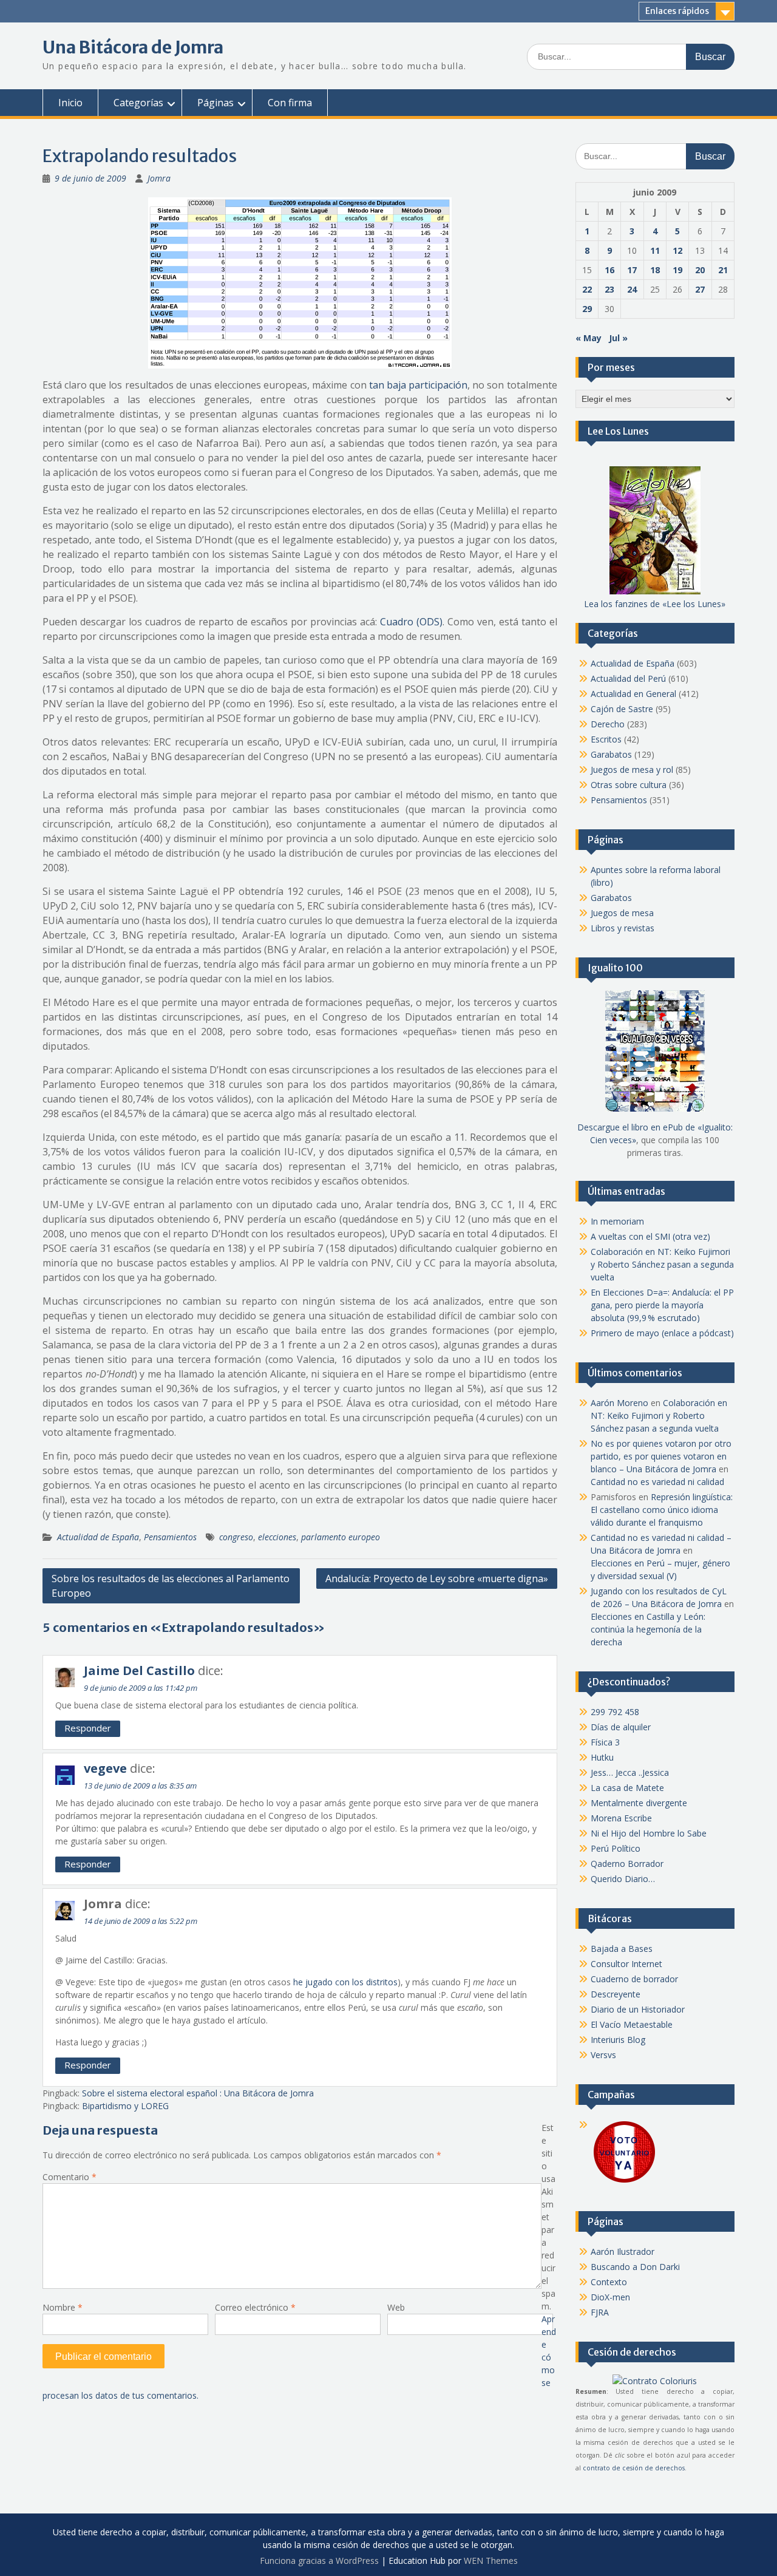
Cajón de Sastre (622, 709)
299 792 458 (615, 1712)
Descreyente (616, 1994)
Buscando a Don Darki (635, 2267)
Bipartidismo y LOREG (125, 2106)
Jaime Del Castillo (139, 1670)
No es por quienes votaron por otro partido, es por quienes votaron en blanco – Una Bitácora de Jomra (661, 1456)
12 (677, 250)
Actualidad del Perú (628, 678)
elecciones (277, 1537)
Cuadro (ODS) (411, 622)
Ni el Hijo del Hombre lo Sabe (649, 1833)
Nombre (63, 2307)
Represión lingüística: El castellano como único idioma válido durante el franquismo (662, 1510)
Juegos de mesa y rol (632, 770)
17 (632, 270)
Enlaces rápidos (677, 11)
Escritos (606, 739)
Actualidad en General (633, 694)
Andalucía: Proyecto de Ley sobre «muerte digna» (437, 1579)
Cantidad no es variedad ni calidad (657, 1482)
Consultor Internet (626, 1964)
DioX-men (610, 2297)
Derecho (608, 724)
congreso (236, 1537)
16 (609, 270)
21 (723, 270)
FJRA (600, 2312)
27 (700, 289)
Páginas (215, 103)
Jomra (159, 178)
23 (609, 289)
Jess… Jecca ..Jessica (630, 1772)
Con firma (290, 103)
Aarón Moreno (619, 1403)
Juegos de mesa (622, 913)
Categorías (138, 103)
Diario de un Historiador (638, 2009)
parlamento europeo (341, 1537)
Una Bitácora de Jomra (133, 47)
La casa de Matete (627, 1788)
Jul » (618, 338)
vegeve (105, 1768)
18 (655, 270)
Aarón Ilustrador (623, 2251)
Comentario (70, 2177)
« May (589, 338)
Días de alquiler (621, 1727)
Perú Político (616, 1848)
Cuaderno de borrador (634, 1979)
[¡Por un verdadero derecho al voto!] (624, 2182)
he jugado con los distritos (345, 1982)
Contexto (609, 2282)
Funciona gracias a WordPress (319, 2561)
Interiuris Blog (618, 2040)
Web (396, 2307)
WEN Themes (491, 2561)
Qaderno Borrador (627, 1864)
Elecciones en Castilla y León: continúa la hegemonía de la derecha (648, 1629)
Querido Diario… (623, 1879)
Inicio (70, 103)
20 (700, 270)
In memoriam (617, 1221)
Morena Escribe (621, 1818)
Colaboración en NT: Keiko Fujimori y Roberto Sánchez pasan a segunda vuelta (662, 1264)
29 (587, 309)
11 (655, 250)
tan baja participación (418, 385)
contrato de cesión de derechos (634, 2468)
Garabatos (611, 754)
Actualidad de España (98, 1537)
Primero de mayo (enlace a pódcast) (662, 1333)
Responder (88, 1728)
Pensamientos (170, 1537)
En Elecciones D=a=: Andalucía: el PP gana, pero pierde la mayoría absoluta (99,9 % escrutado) (662, 1305)
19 (677, 270)
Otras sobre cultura (629, 785)
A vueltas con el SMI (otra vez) (650, 1236)
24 (632, 289)
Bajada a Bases (622, 1949)
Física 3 (605, 1742)
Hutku (602, 1757)
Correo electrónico (255, 2307)
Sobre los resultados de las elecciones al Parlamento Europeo (171, 1586)
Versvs (603, 2055)
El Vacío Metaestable (632, 2024)
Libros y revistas (623, 928)
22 (587, 289)
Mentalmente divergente (639, 1803)
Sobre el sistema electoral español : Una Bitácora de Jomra (198, 2093)
